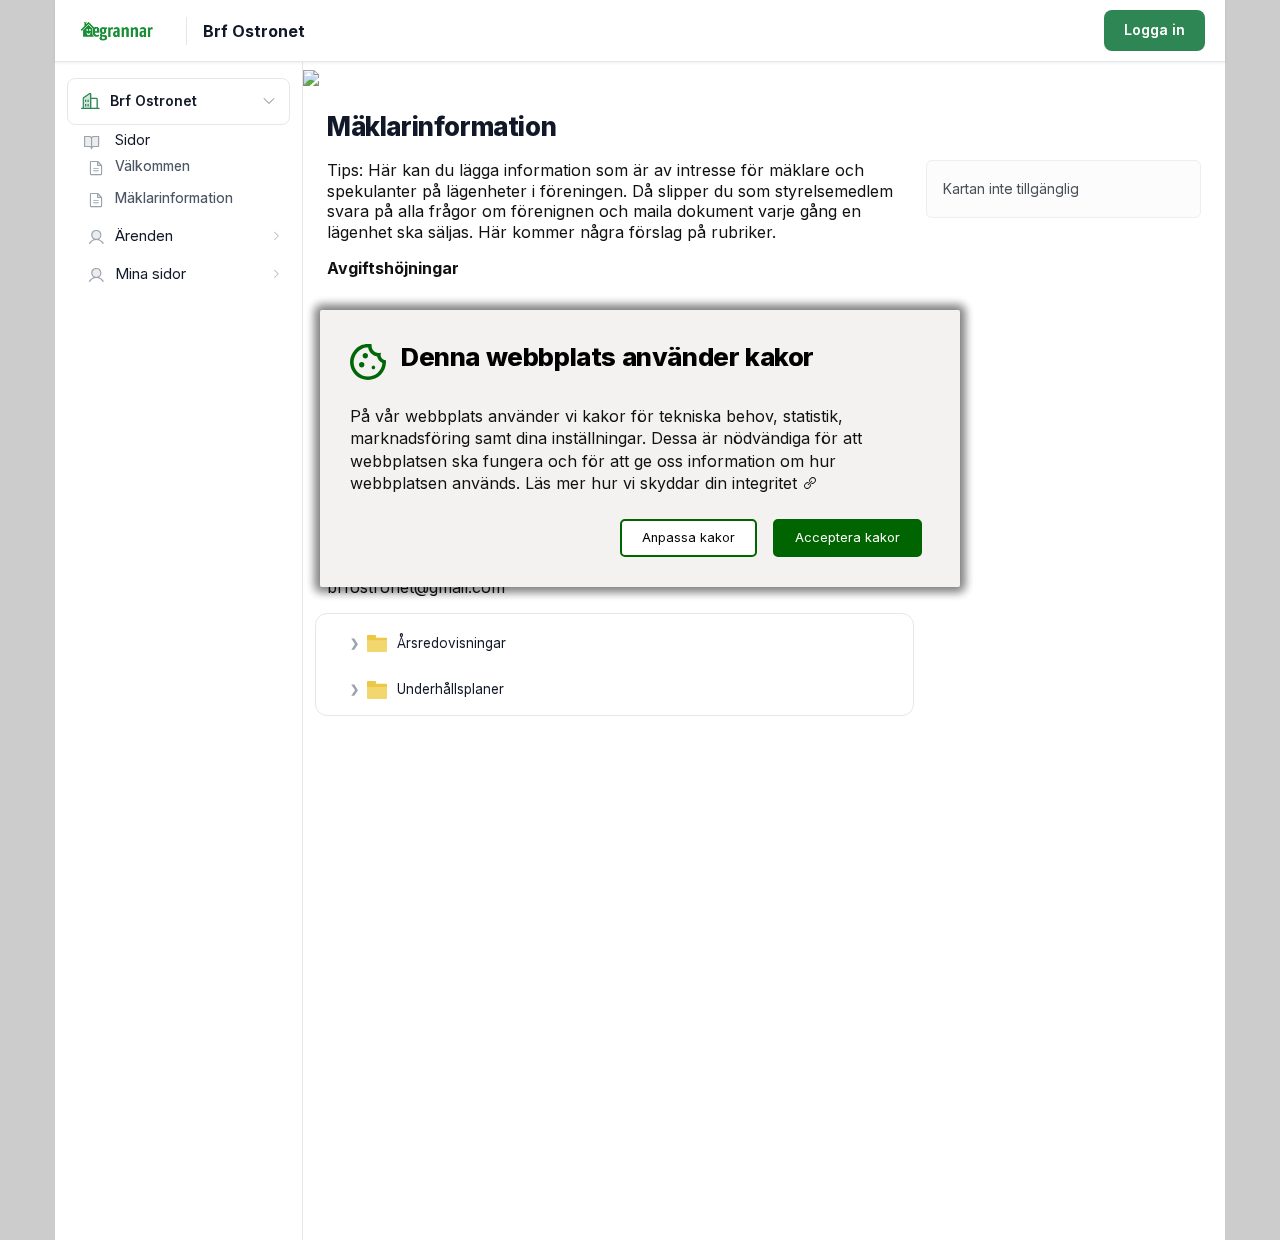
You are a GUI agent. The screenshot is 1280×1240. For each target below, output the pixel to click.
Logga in (1154, 29)
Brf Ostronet (254, 31)
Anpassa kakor (688, 537)
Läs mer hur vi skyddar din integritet (663, 483)
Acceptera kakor (847, 537)
